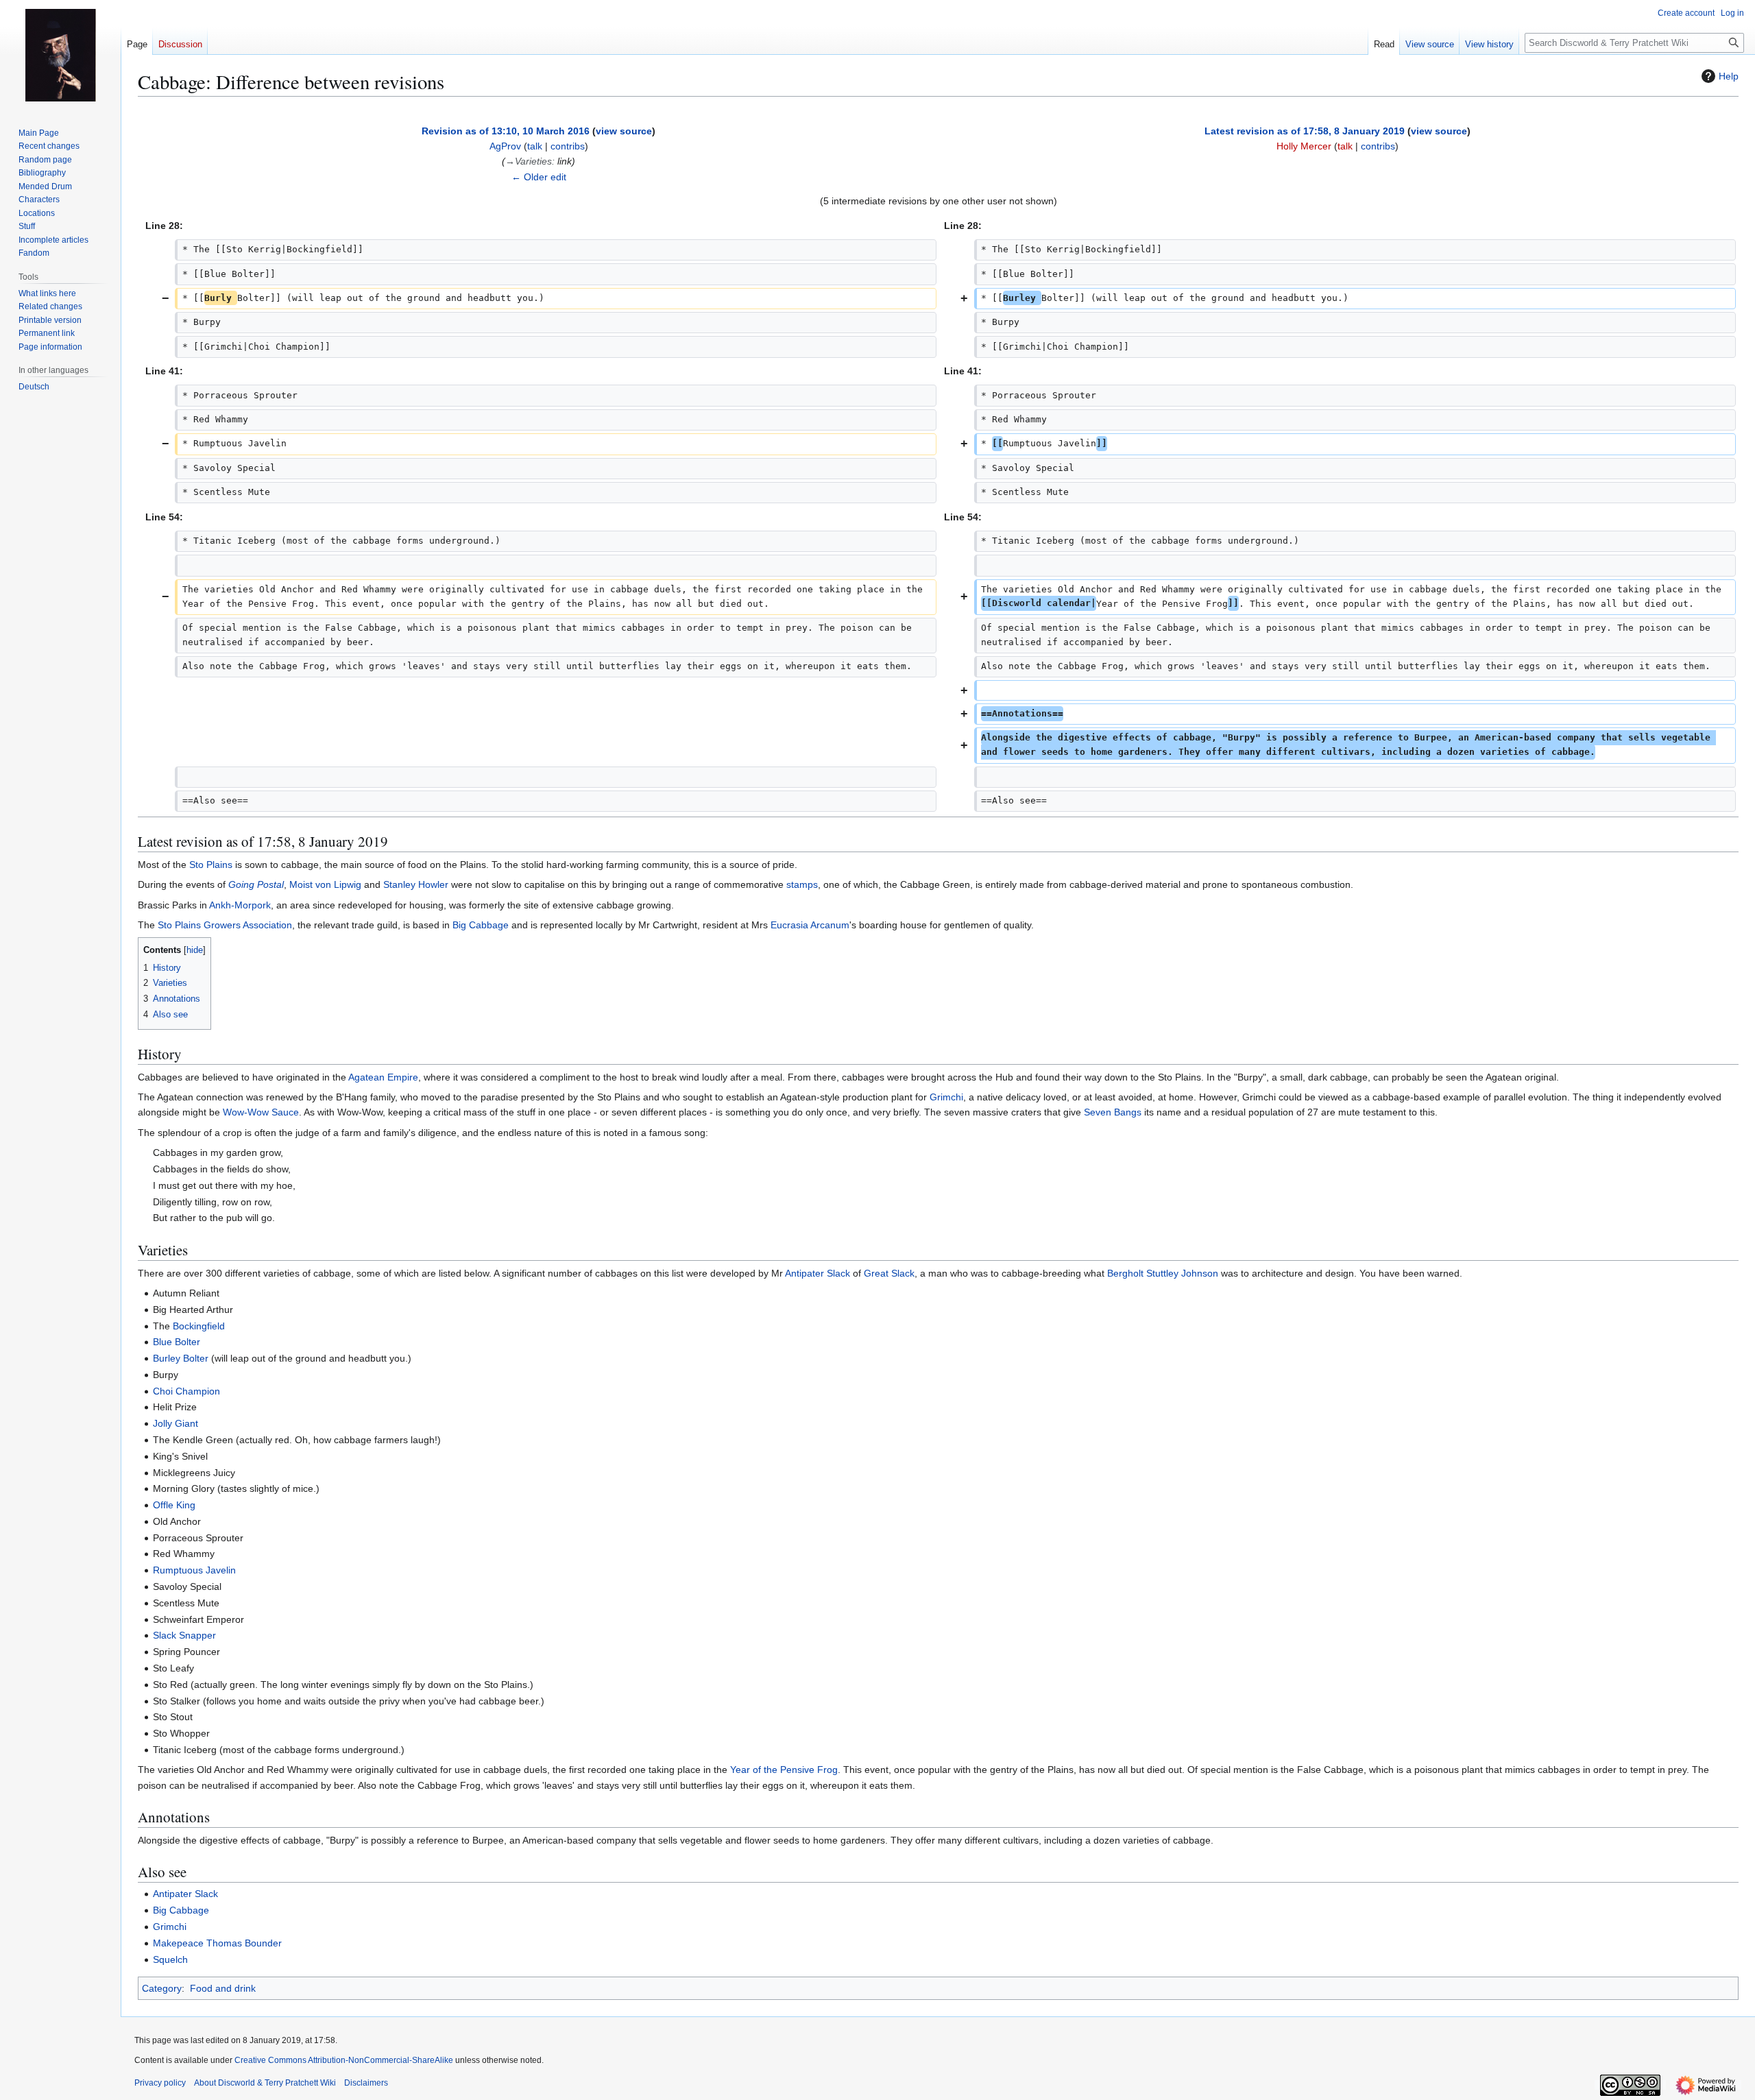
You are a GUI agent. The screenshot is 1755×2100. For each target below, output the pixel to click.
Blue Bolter (177, 1342)
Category (162, 1988)
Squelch (170, 1959)
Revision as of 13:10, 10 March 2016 (506, 131)
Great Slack (889, 1273)
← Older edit (539, 177)
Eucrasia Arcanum (810, 925)
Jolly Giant (175, 1423)
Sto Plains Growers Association (225, 925)
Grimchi (946, 1097)
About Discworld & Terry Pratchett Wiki (265, 2083)
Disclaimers (366, 2083)
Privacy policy (160, 2083)
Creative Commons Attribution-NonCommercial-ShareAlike (344, 2060)
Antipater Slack (818, 1273)
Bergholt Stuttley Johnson (1163, 1273)
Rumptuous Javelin (194, 1570)
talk (535, 146)
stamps (802, 884)
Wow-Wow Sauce (261, 1112)
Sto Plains (211, 865)
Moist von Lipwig (325, 884)
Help (1729, 76)
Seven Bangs (1113, 1112)
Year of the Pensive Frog (784, 1770)
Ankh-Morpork (240, 905)
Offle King (174, 1505)
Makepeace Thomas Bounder (217, 1943)
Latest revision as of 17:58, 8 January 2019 (1305, 131)
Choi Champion (186, 1391)
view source (624, 131)
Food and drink (223, 1988)
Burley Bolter (181, 1358)
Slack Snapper (184, 1635)
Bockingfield (199, 1326)
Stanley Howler (416, 884)
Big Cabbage (481, 925)
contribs (568, 146)
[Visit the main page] (60, 55)
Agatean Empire (383, 1077)
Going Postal (256, 884)
